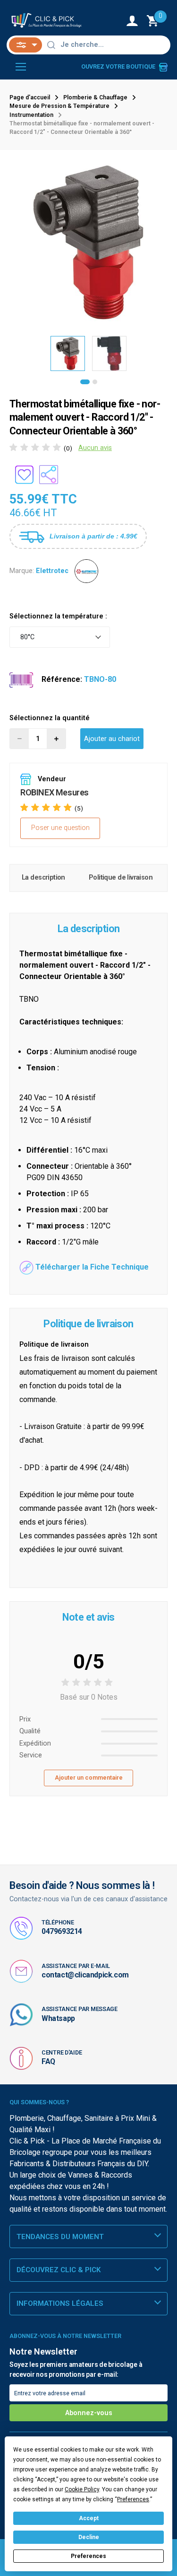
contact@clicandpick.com (85, 1975)
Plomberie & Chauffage (95, 97)
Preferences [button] (133, 2499)
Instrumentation (31, 115)
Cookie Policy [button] (82, 2489)
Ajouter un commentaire (89, 1778)
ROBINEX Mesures (55, 792)
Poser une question (60, 828)
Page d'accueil (30, 97)
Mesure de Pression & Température (59, 106)
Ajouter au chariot (112, 739)
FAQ (48, 2061)
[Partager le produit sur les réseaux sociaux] (49, 475)
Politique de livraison (121, 878)
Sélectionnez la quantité (50, 718)
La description (43, 878)
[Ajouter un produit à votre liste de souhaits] (24, 475)
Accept (89, 2518)
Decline (89, 2537)
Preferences (88, 2556)
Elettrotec (52, 571)
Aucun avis (95, 448)
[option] (88, 243)
